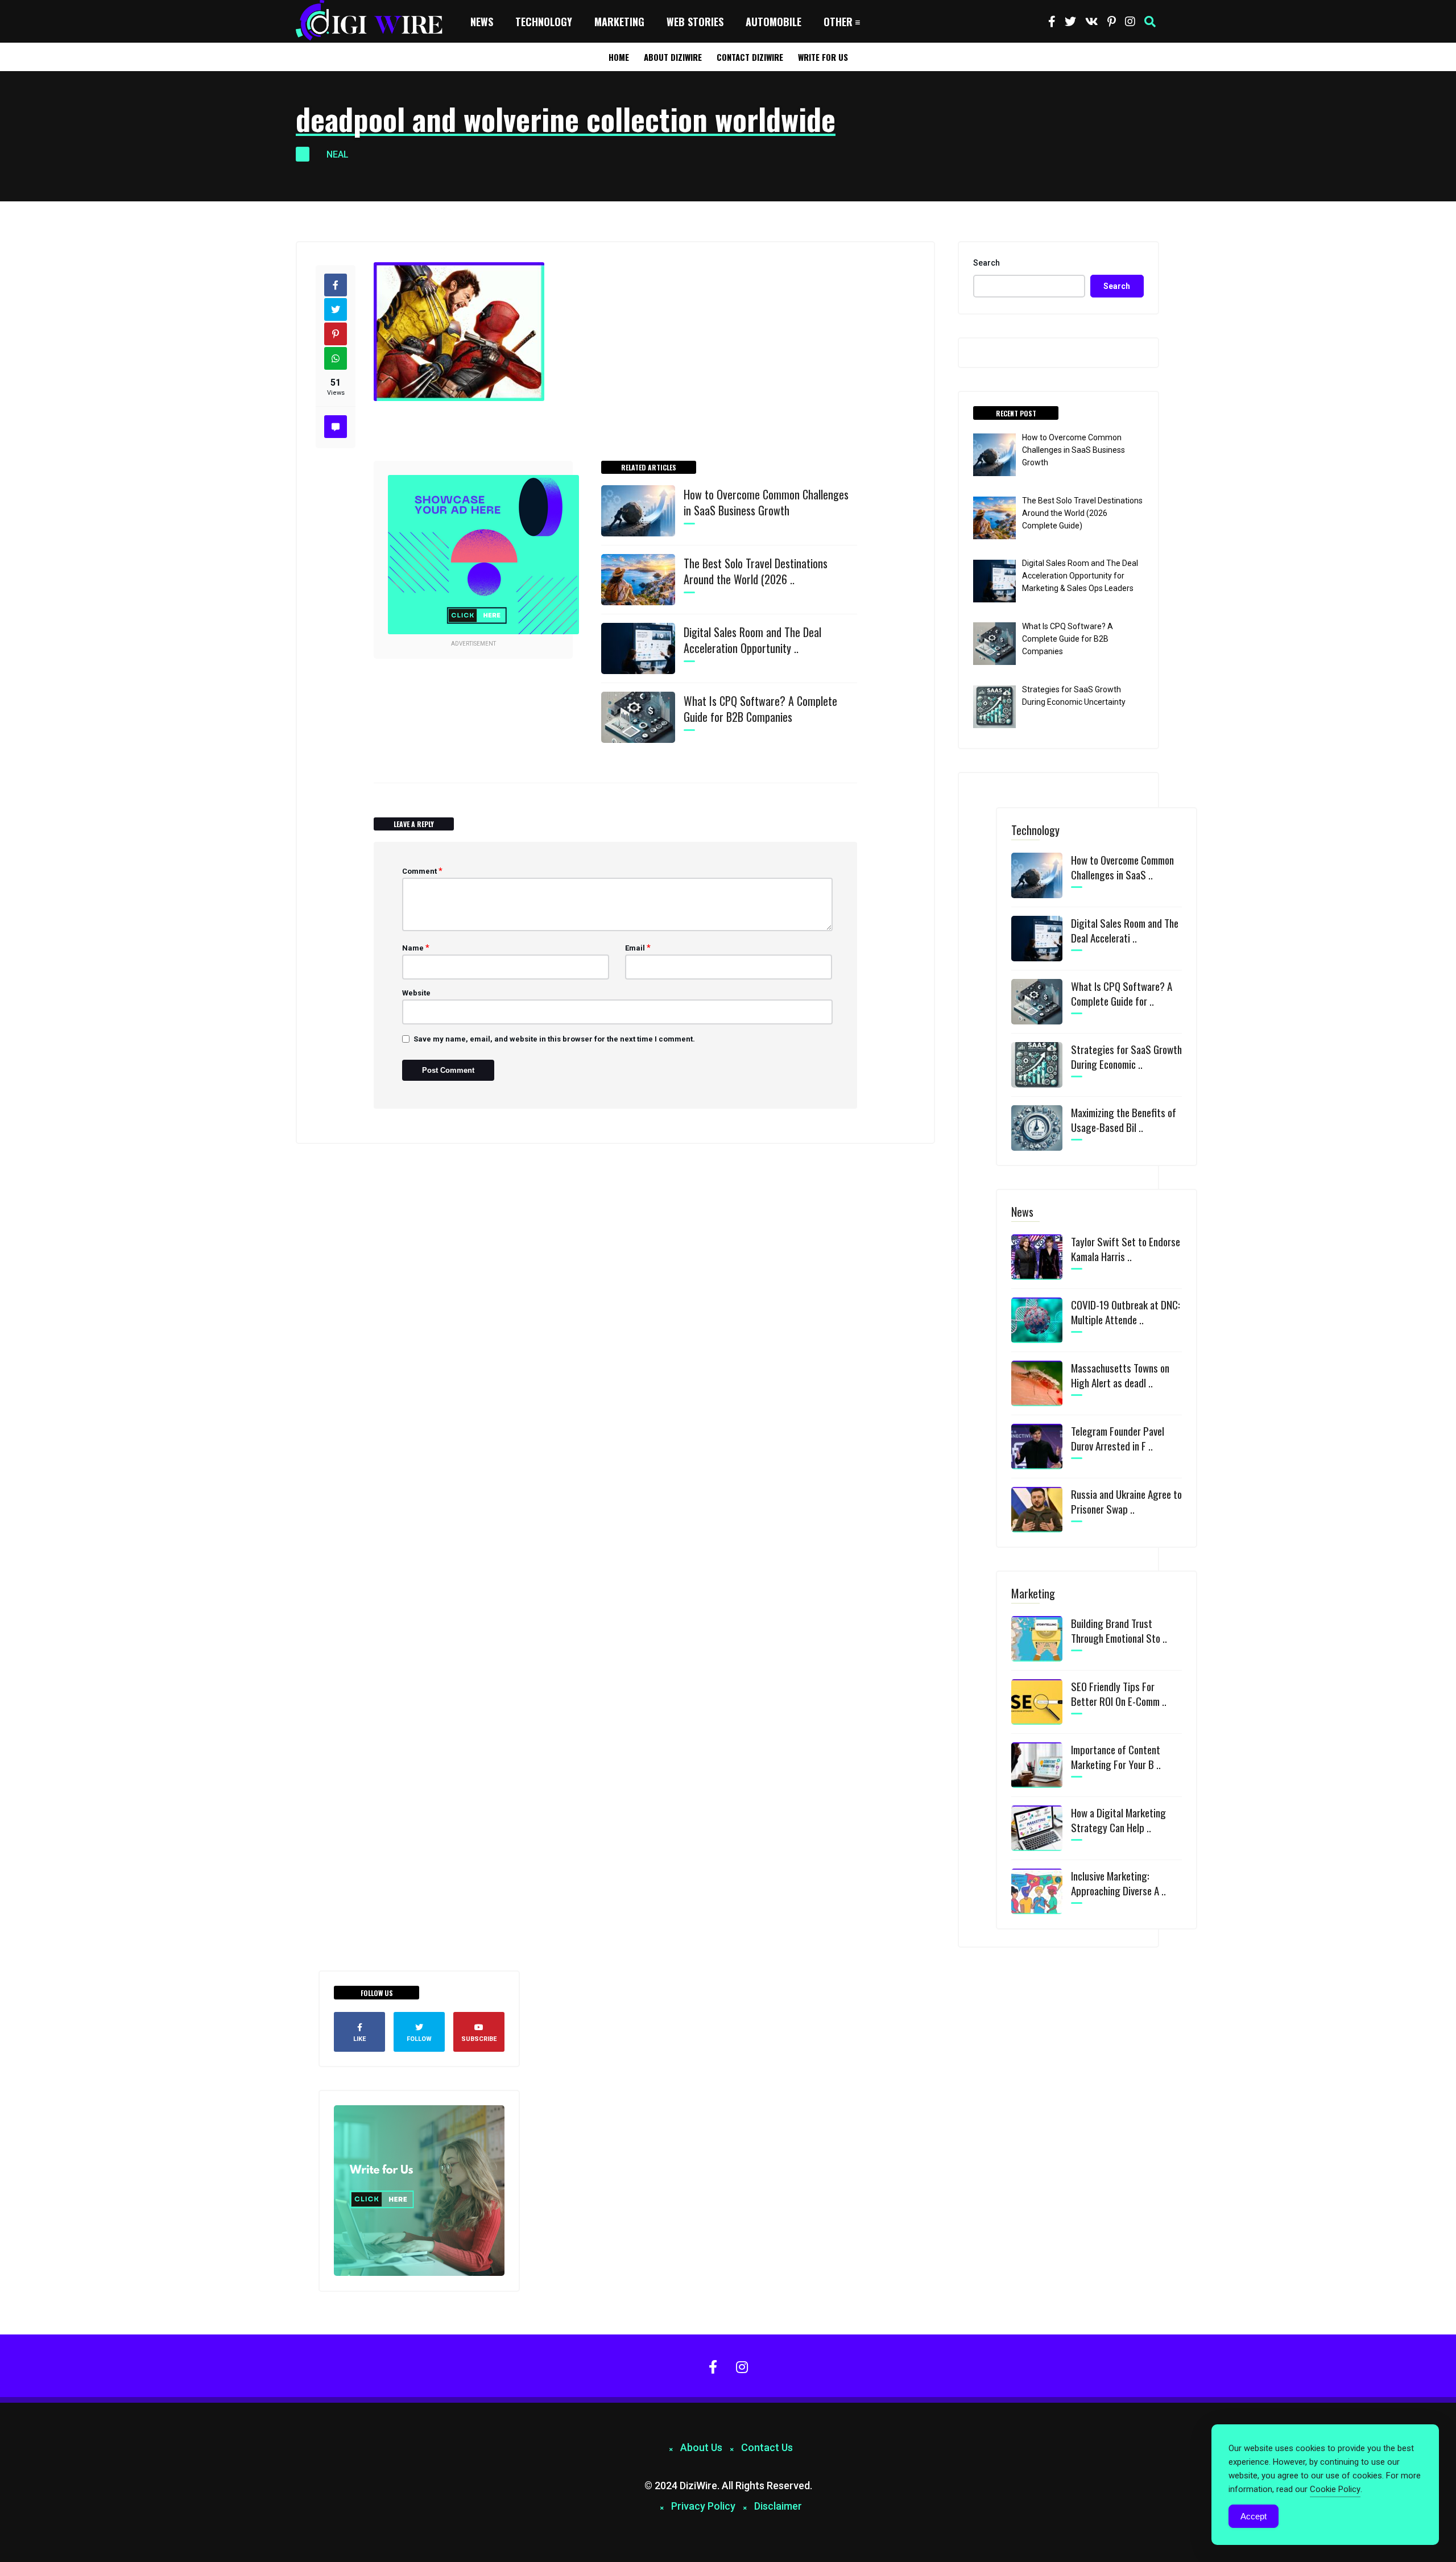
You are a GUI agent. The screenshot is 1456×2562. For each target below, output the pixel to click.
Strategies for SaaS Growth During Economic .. (1126, 1056)
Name (416, 948)
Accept (1254, 2516)
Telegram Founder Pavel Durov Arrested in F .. (1118, 1438)
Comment (422, 871)
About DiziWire (673, 57)
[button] (1150, 22)
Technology (544, 22)
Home (619, 57)
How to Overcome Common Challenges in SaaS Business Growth (766, 502)
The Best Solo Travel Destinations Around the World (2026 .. (756, 571)
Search (986, 263)
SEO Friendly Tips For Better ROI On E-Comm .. (1119, 1693)
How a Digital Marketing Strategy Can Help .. (1118, 1820)
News (482, 22)
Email (638, 948)
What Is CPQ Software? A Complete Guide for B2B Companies (760, 709)
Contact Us (767, 2447)
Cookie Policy (1335, 2489)
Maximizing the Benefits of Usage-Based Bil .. (1124, 1119)
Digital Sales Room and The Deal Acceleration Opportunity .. (752, 640)
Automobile (773, 22)
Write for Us (823, 57)
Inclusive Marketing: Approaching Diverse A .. (1118, 1883)
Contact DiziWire (750, 57)
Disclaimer (778, 2506)
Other (838, 22)
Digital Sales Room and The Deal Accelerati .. (1125, 930)
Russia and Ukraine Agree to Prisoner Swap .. (1126, 1501)
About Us (701, 2447)
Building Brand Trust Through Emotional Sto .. (1119, 1630)
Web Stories (695, 22)
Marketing (619, 22)
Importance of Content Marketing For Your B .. (1116, 1757)
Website (416, 993)
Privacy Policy (703, 2506)
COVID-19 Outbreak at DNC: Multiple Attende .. (1126, 1312)
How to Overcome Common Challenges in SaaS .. (1122, 867)
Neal (338, 154)
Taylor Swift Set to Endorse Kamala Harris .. (1126, 1249)
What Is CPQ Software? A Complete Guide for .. (1122, 993)
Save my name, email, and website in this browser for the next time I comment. (554, 1039)
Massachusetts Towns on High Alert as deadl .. (1120, 1375)
